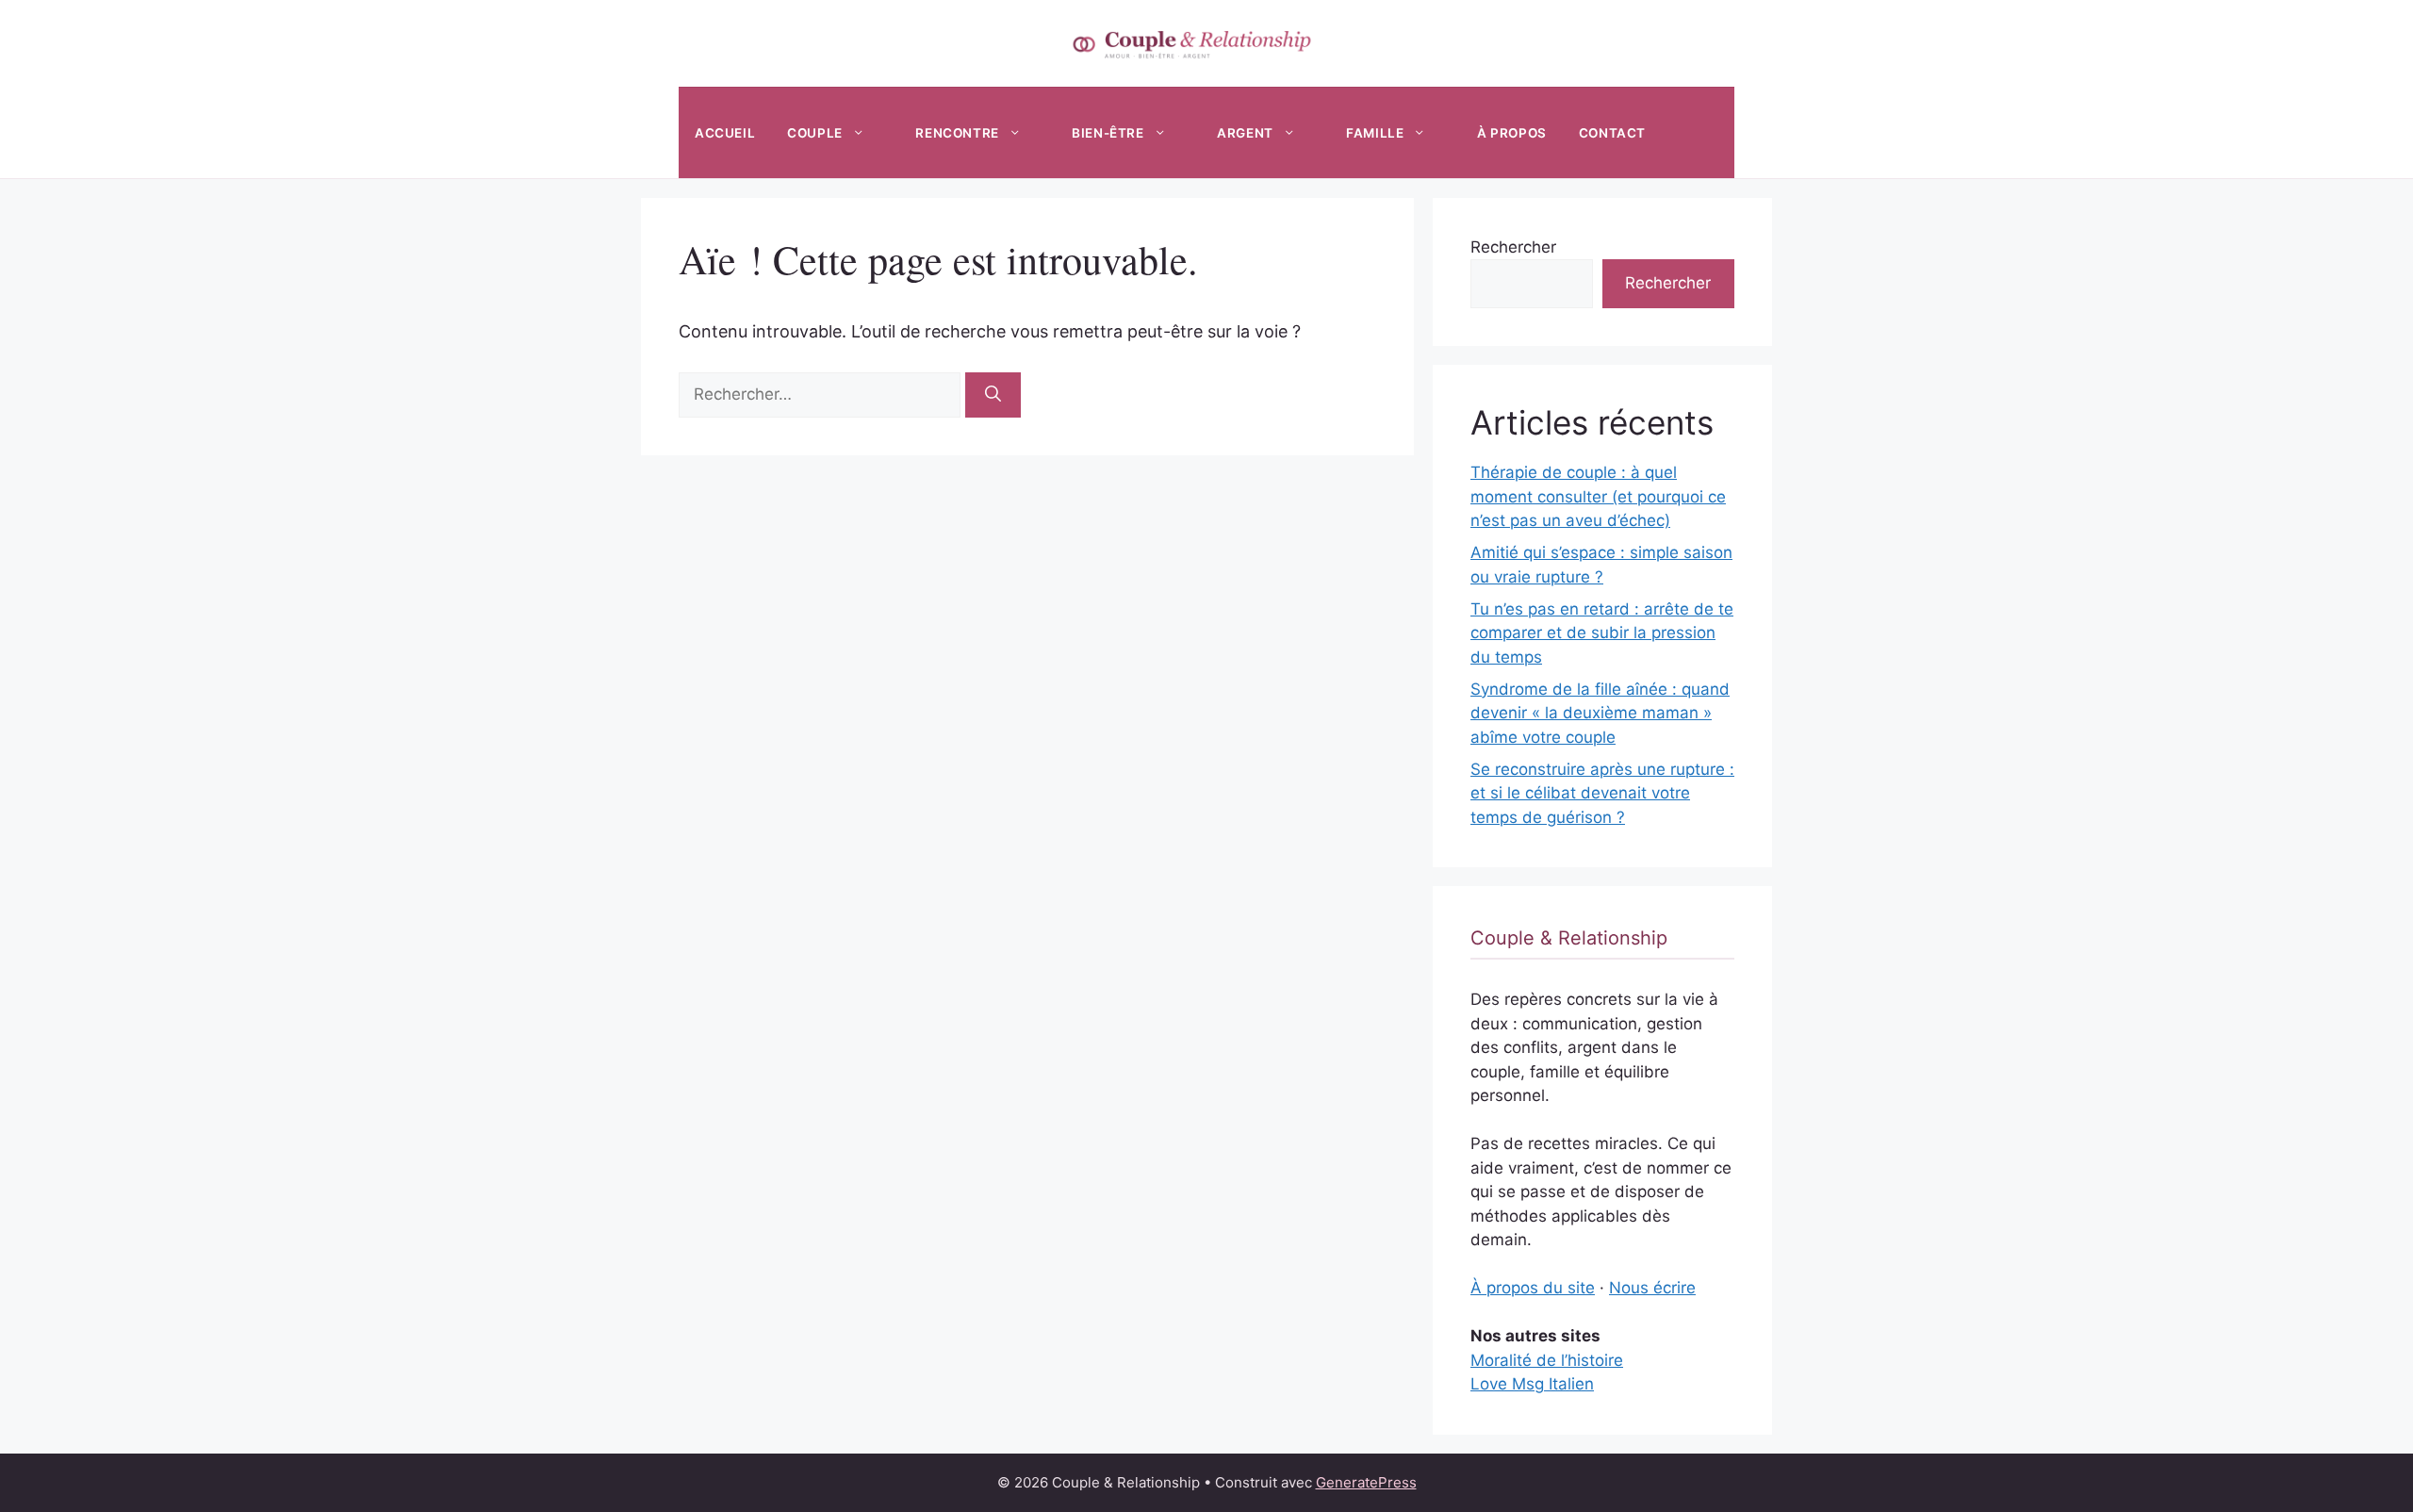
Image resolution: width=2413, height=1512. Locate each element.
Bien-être (1108, 133)
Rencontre (957, 133)
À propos (1512, 133)
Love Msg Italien (1532, 1384)
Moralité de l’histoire (1547, 1360)
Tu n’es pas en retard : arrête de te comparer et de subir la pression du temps (1602, 633)
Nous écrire (1652, 1288)
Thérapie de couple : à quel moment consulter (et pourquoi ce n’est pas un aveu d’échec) (1598, 496)
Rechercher (1513, 247)
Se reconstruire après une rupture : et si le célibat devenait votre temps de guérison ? (1602, 793)
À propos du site (1533, 1288)
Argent (1245, 133)
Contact (1612, 133)
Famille (1375, 133)
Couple (815, 133)
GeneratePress (1366, 1482)
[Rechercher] (993, 395)
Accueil (725, 133)
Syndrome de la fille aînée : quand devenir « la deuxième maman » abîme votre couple (1600, 713)
